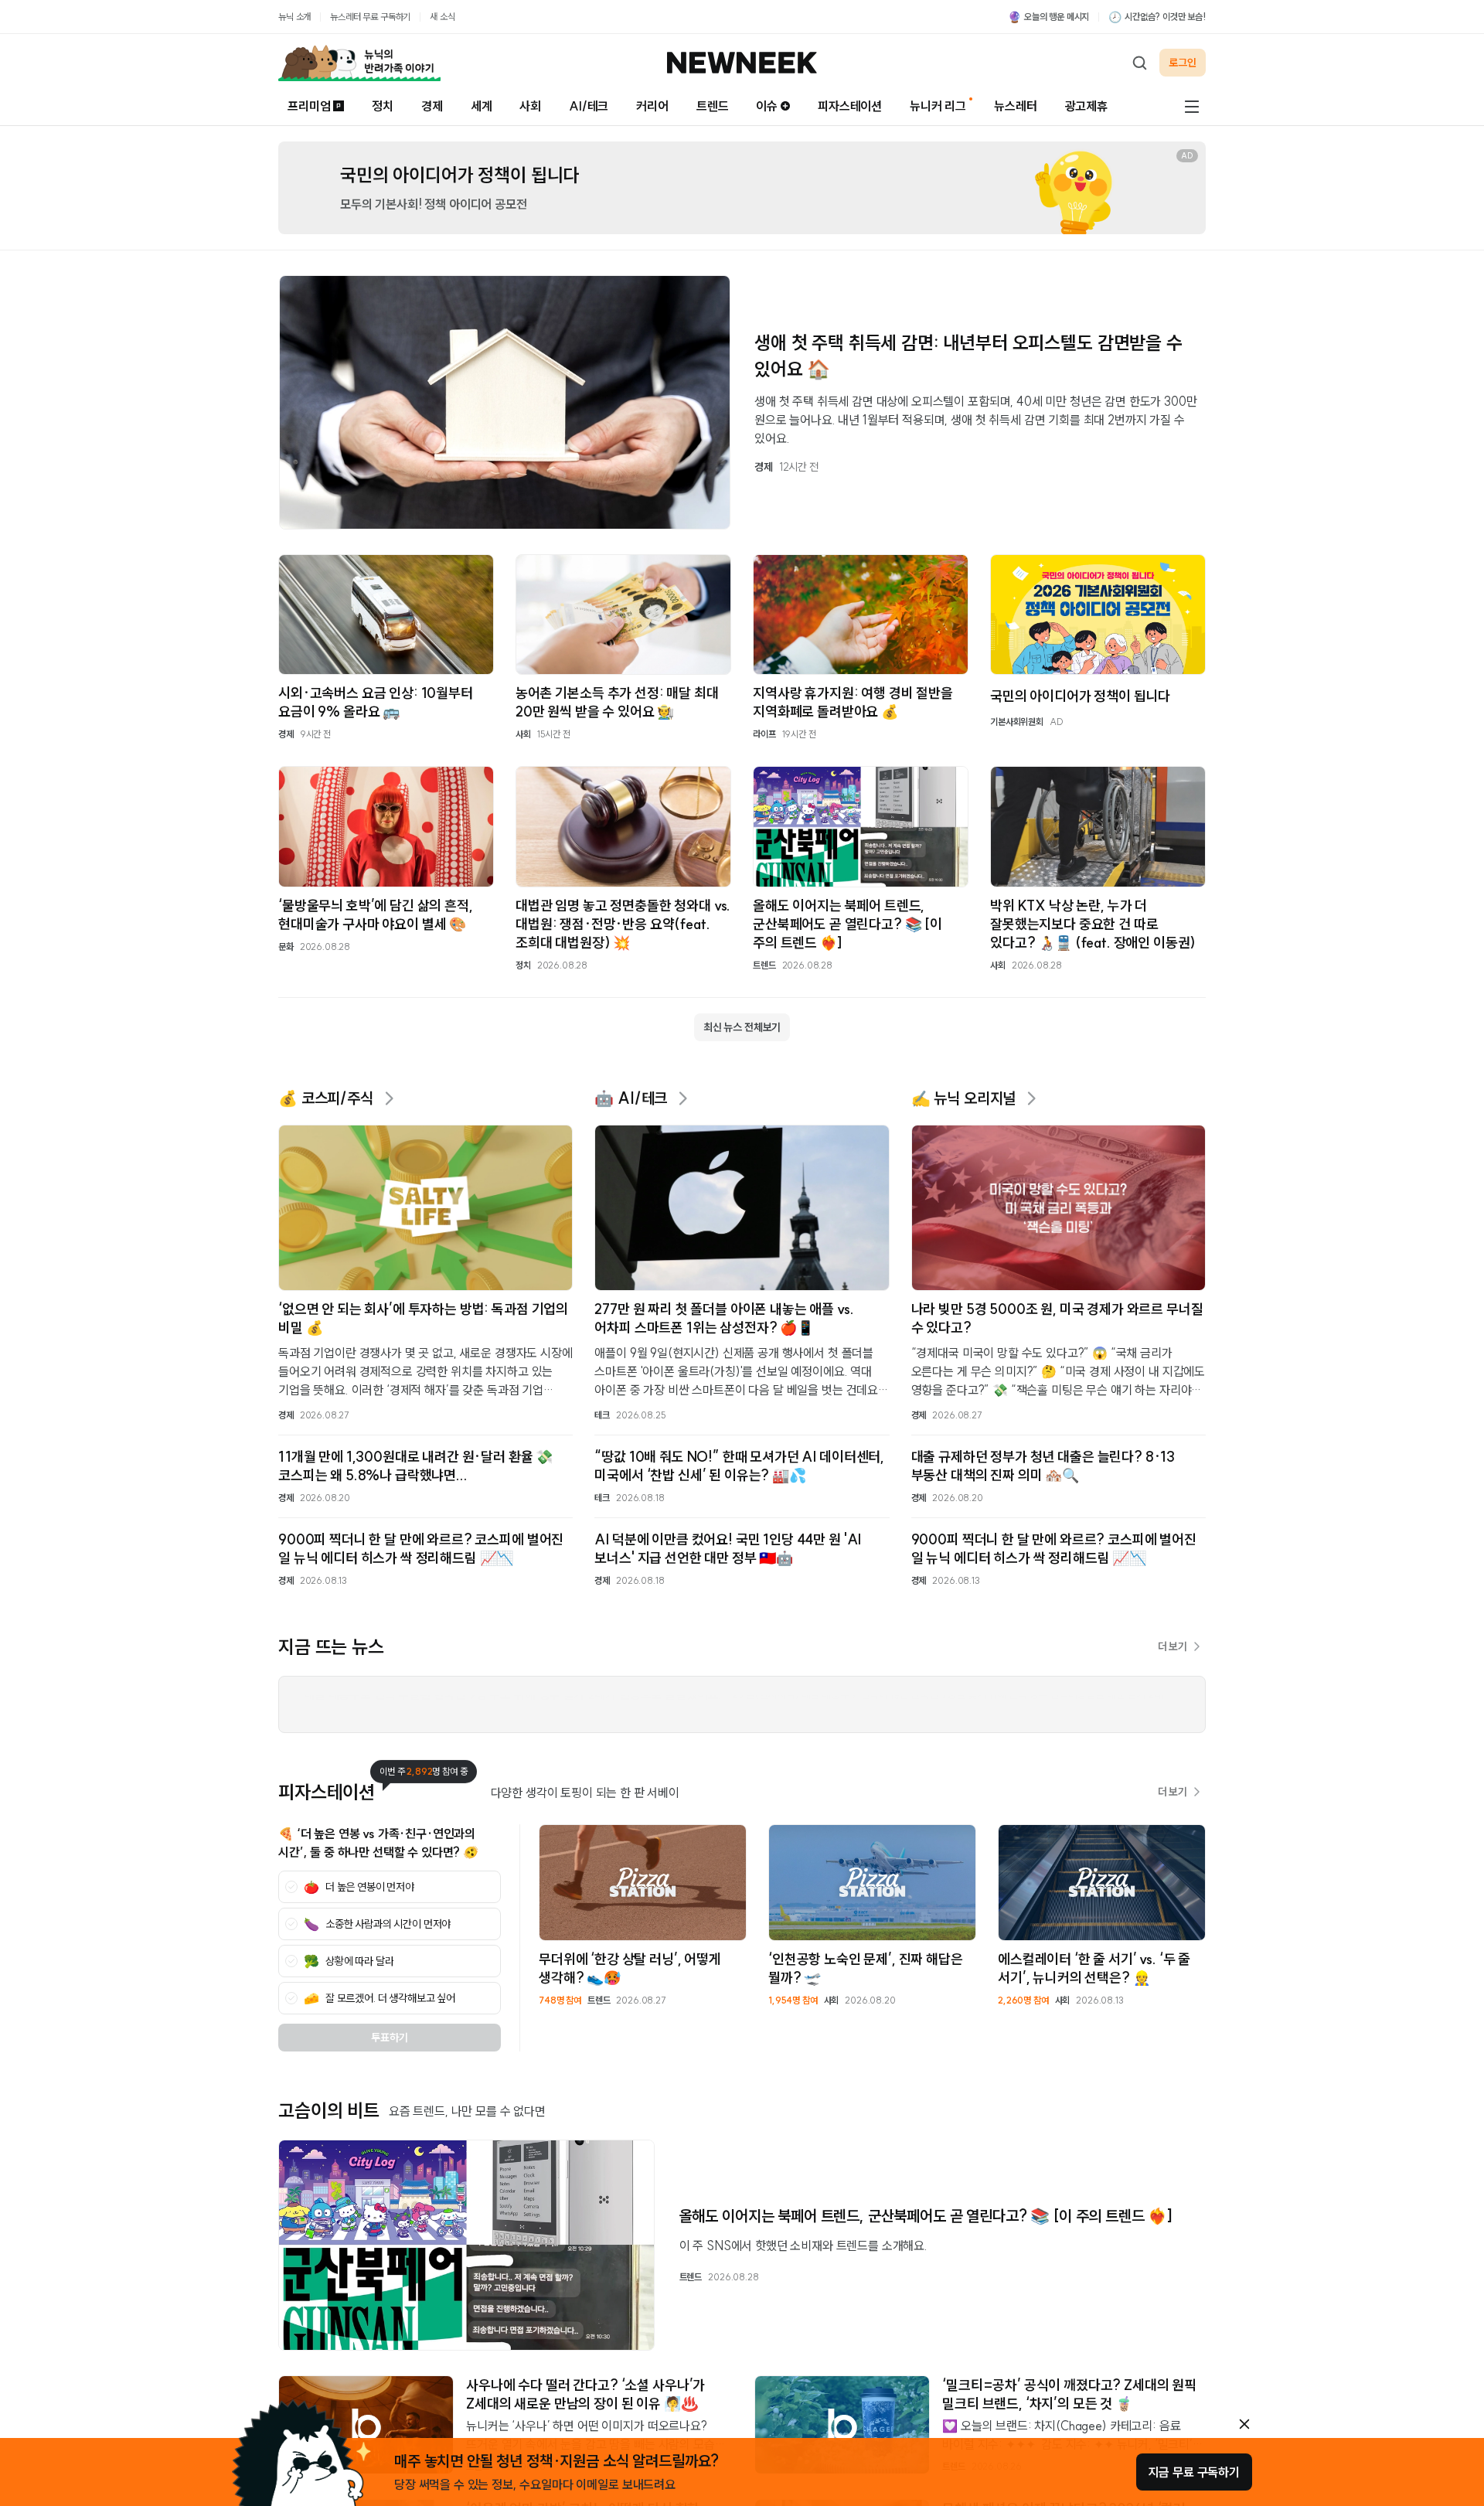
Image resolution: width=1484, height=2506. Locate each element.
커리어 (652, 106)
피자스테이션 (850, 106)
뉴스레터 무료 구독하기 (370, 17)
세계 (482, 106)
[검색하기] (1139, 63)
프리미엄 (309, 106)
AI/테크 (589, 106)
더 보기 (1173, 1646)
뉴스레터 (1015, 106)
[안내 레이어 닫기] (1244, 2424)
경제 (432, 106)
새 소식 (442, 17)
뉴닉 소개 (294, 17)
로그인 (1183, 63)
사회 (530, 106)
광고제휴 (1086, 106)
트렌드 (713, 106)
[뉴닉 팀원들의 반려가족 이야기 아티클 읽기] (359, 63)
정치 (383, 106)
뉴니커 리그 (938, 106)
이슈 (767, 106)
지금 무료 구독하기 (1194, 2472)
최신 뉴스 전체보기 (742, 1027)
